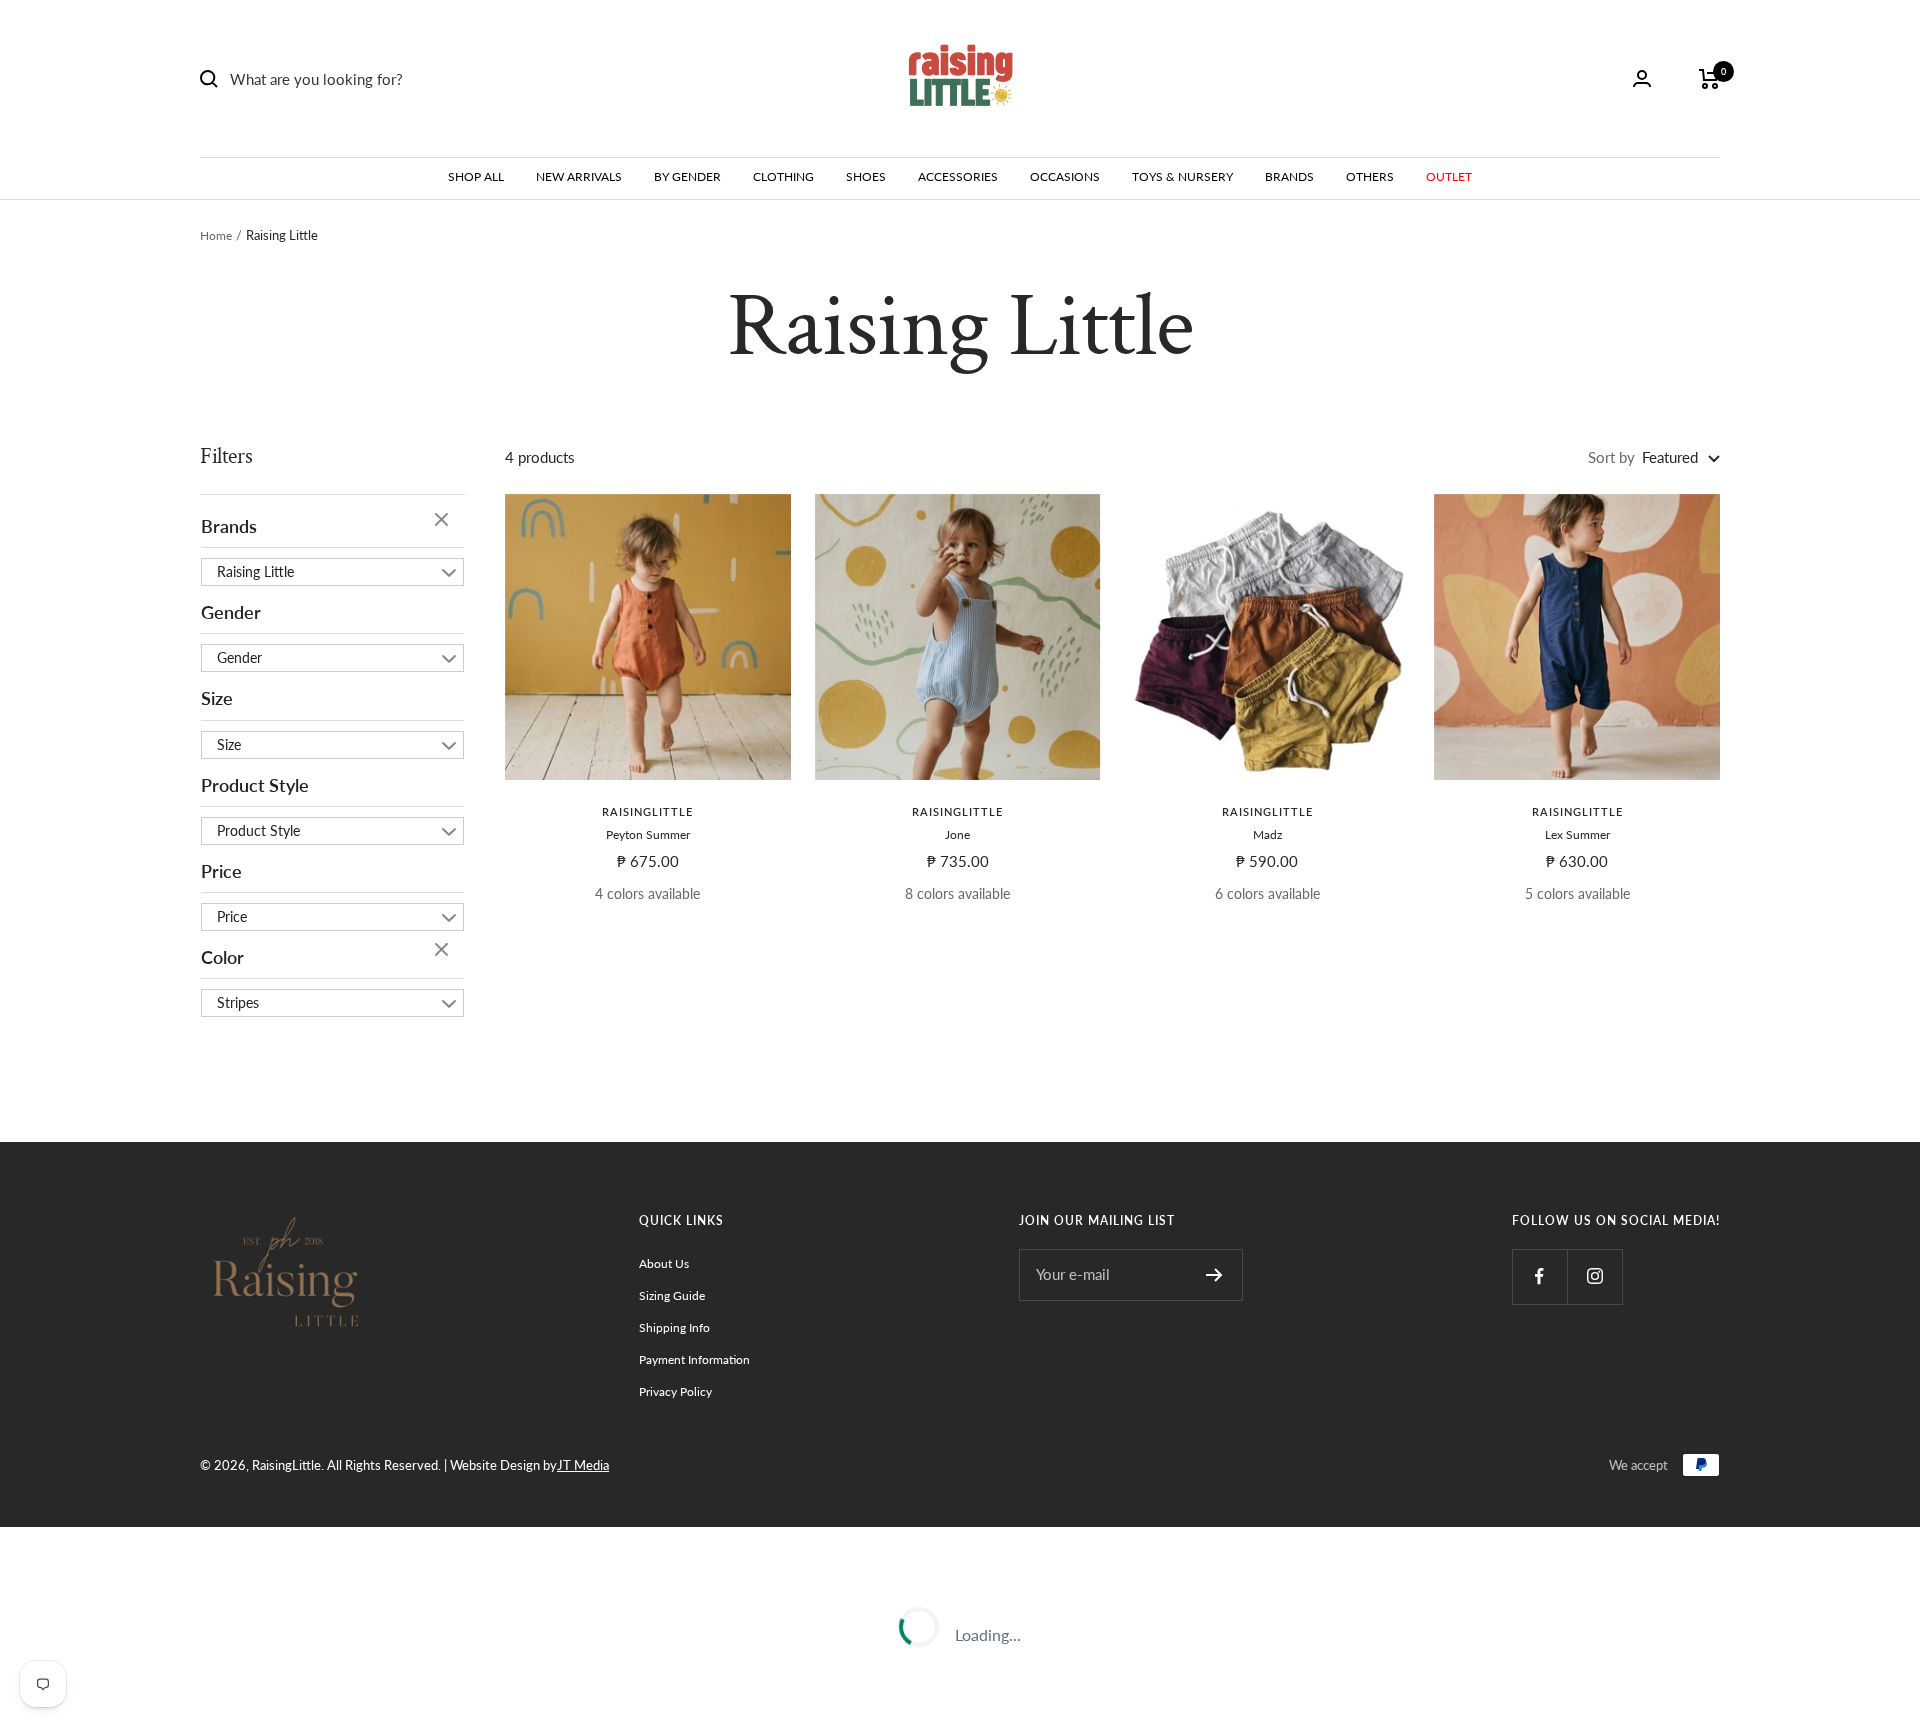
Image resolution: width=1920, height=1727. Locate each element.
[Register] (1214, 1275)
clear (444, 521)
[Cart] (1709, 79)
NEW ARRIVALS (579, 176)
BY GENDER (687, 176)
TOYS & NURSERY (1182, 176)
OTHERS (1370, 176)
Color (222, 957)
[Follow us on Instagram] (1594, 1276)
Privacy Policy (675, 1391)
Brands (229, 526)
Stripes (238, 1002)
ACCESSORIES (958, 176)
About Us (664, 1263)
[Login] (1642, 78)
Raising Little (255, 571)
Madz (1267, 834)
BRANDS (1289, 176)
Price (221, 871)
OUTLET (1449, 176)
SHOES (866, 176)
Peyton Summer (648, 834)
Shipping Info (674, 1327)
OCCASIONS (1065, 176)
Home (216, 235)
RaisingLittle (647, 811)
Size (217, 698)
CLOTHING (783, 176)
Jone (957, 834)
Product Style (255, 785)
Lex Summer (1577, 834)
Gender (231, 612)
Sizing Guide (672, 1295)
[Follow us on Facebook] (1539, 1276)
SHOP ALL (476, 176)
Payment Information (694, 1359)
